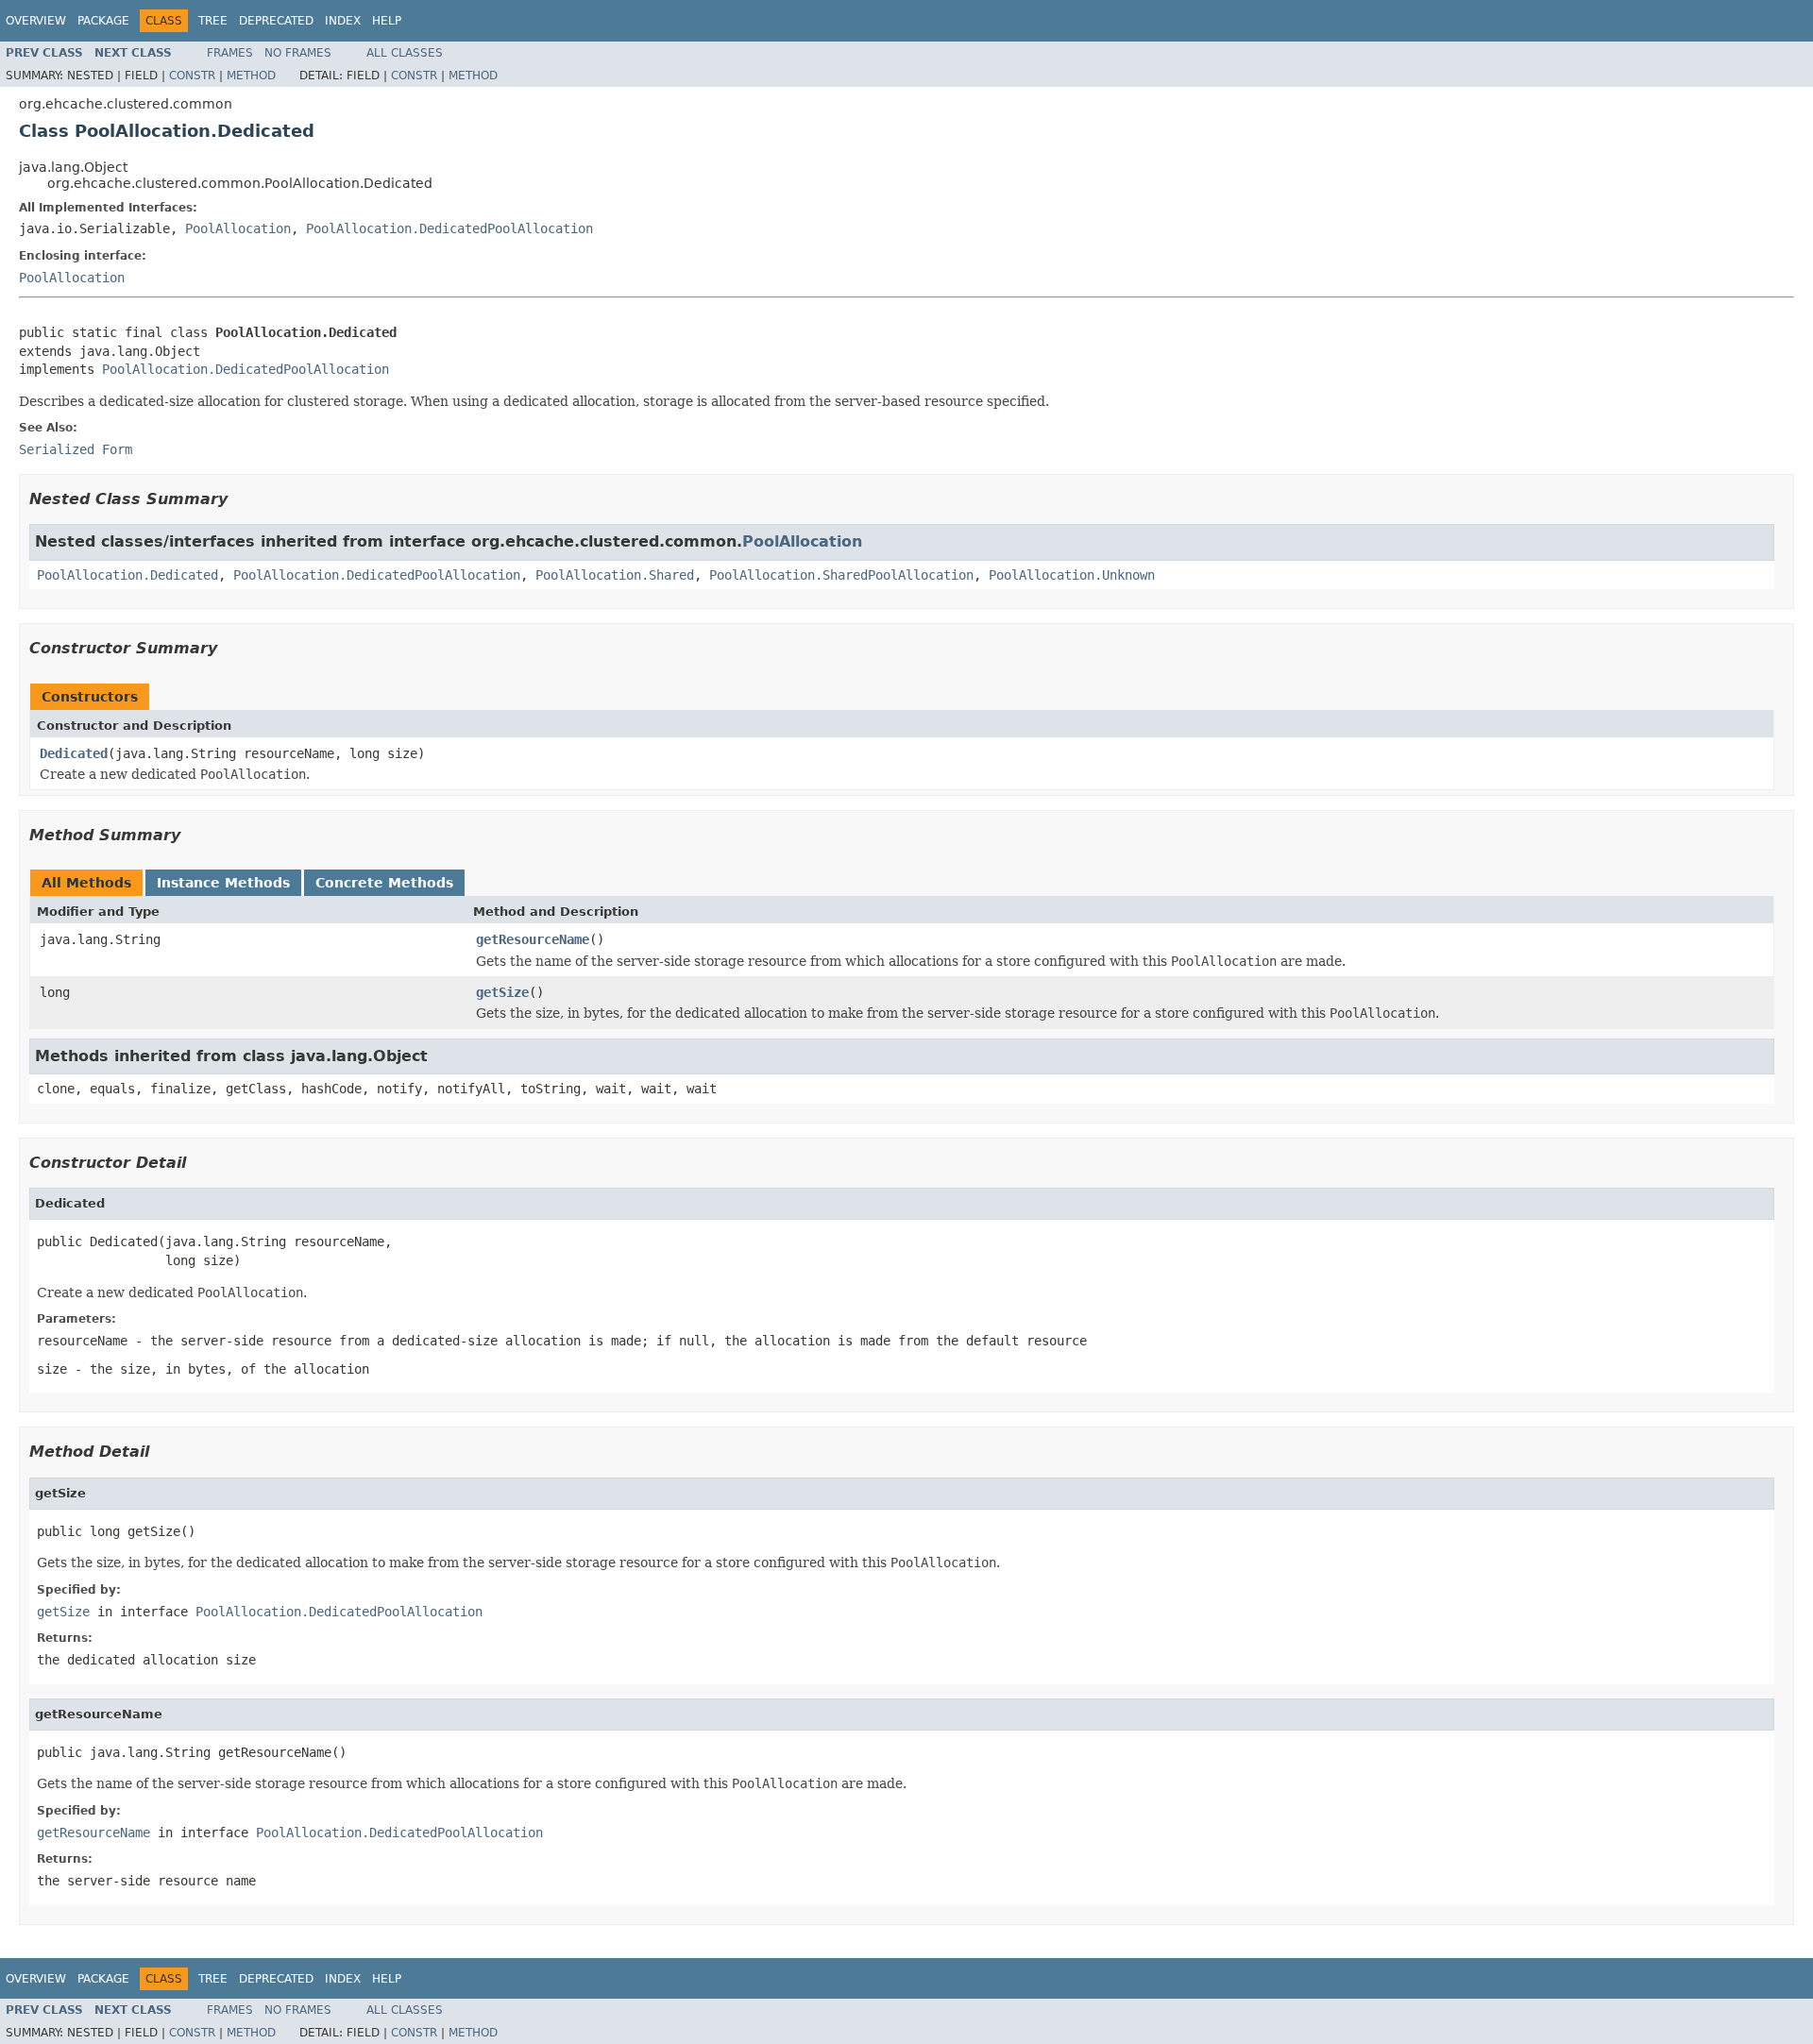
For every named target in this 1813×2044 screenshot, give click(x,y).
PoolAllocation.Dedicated (127, 575)
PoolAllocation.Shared (615, 575)
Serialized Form (76, 449)
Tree (213, 21)
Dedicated (74, 753)
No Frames (298, 53)
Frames (230, 53)
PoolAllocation (238, 228)
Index (343, 21)
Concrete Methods (384, 883)
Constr (192, 76)
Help (387, 21)
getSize (502, 992)
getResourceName (533, 939)
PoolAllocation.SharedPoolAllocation (841, 575)
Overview (36, 21)
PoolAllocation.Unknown (1072, 575)
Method (251, 76)
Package (103, 21)
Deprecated (276, 21)
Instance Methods (223, 883)
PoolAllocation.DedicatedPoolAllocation (449, 228)
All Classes (405, 53)
